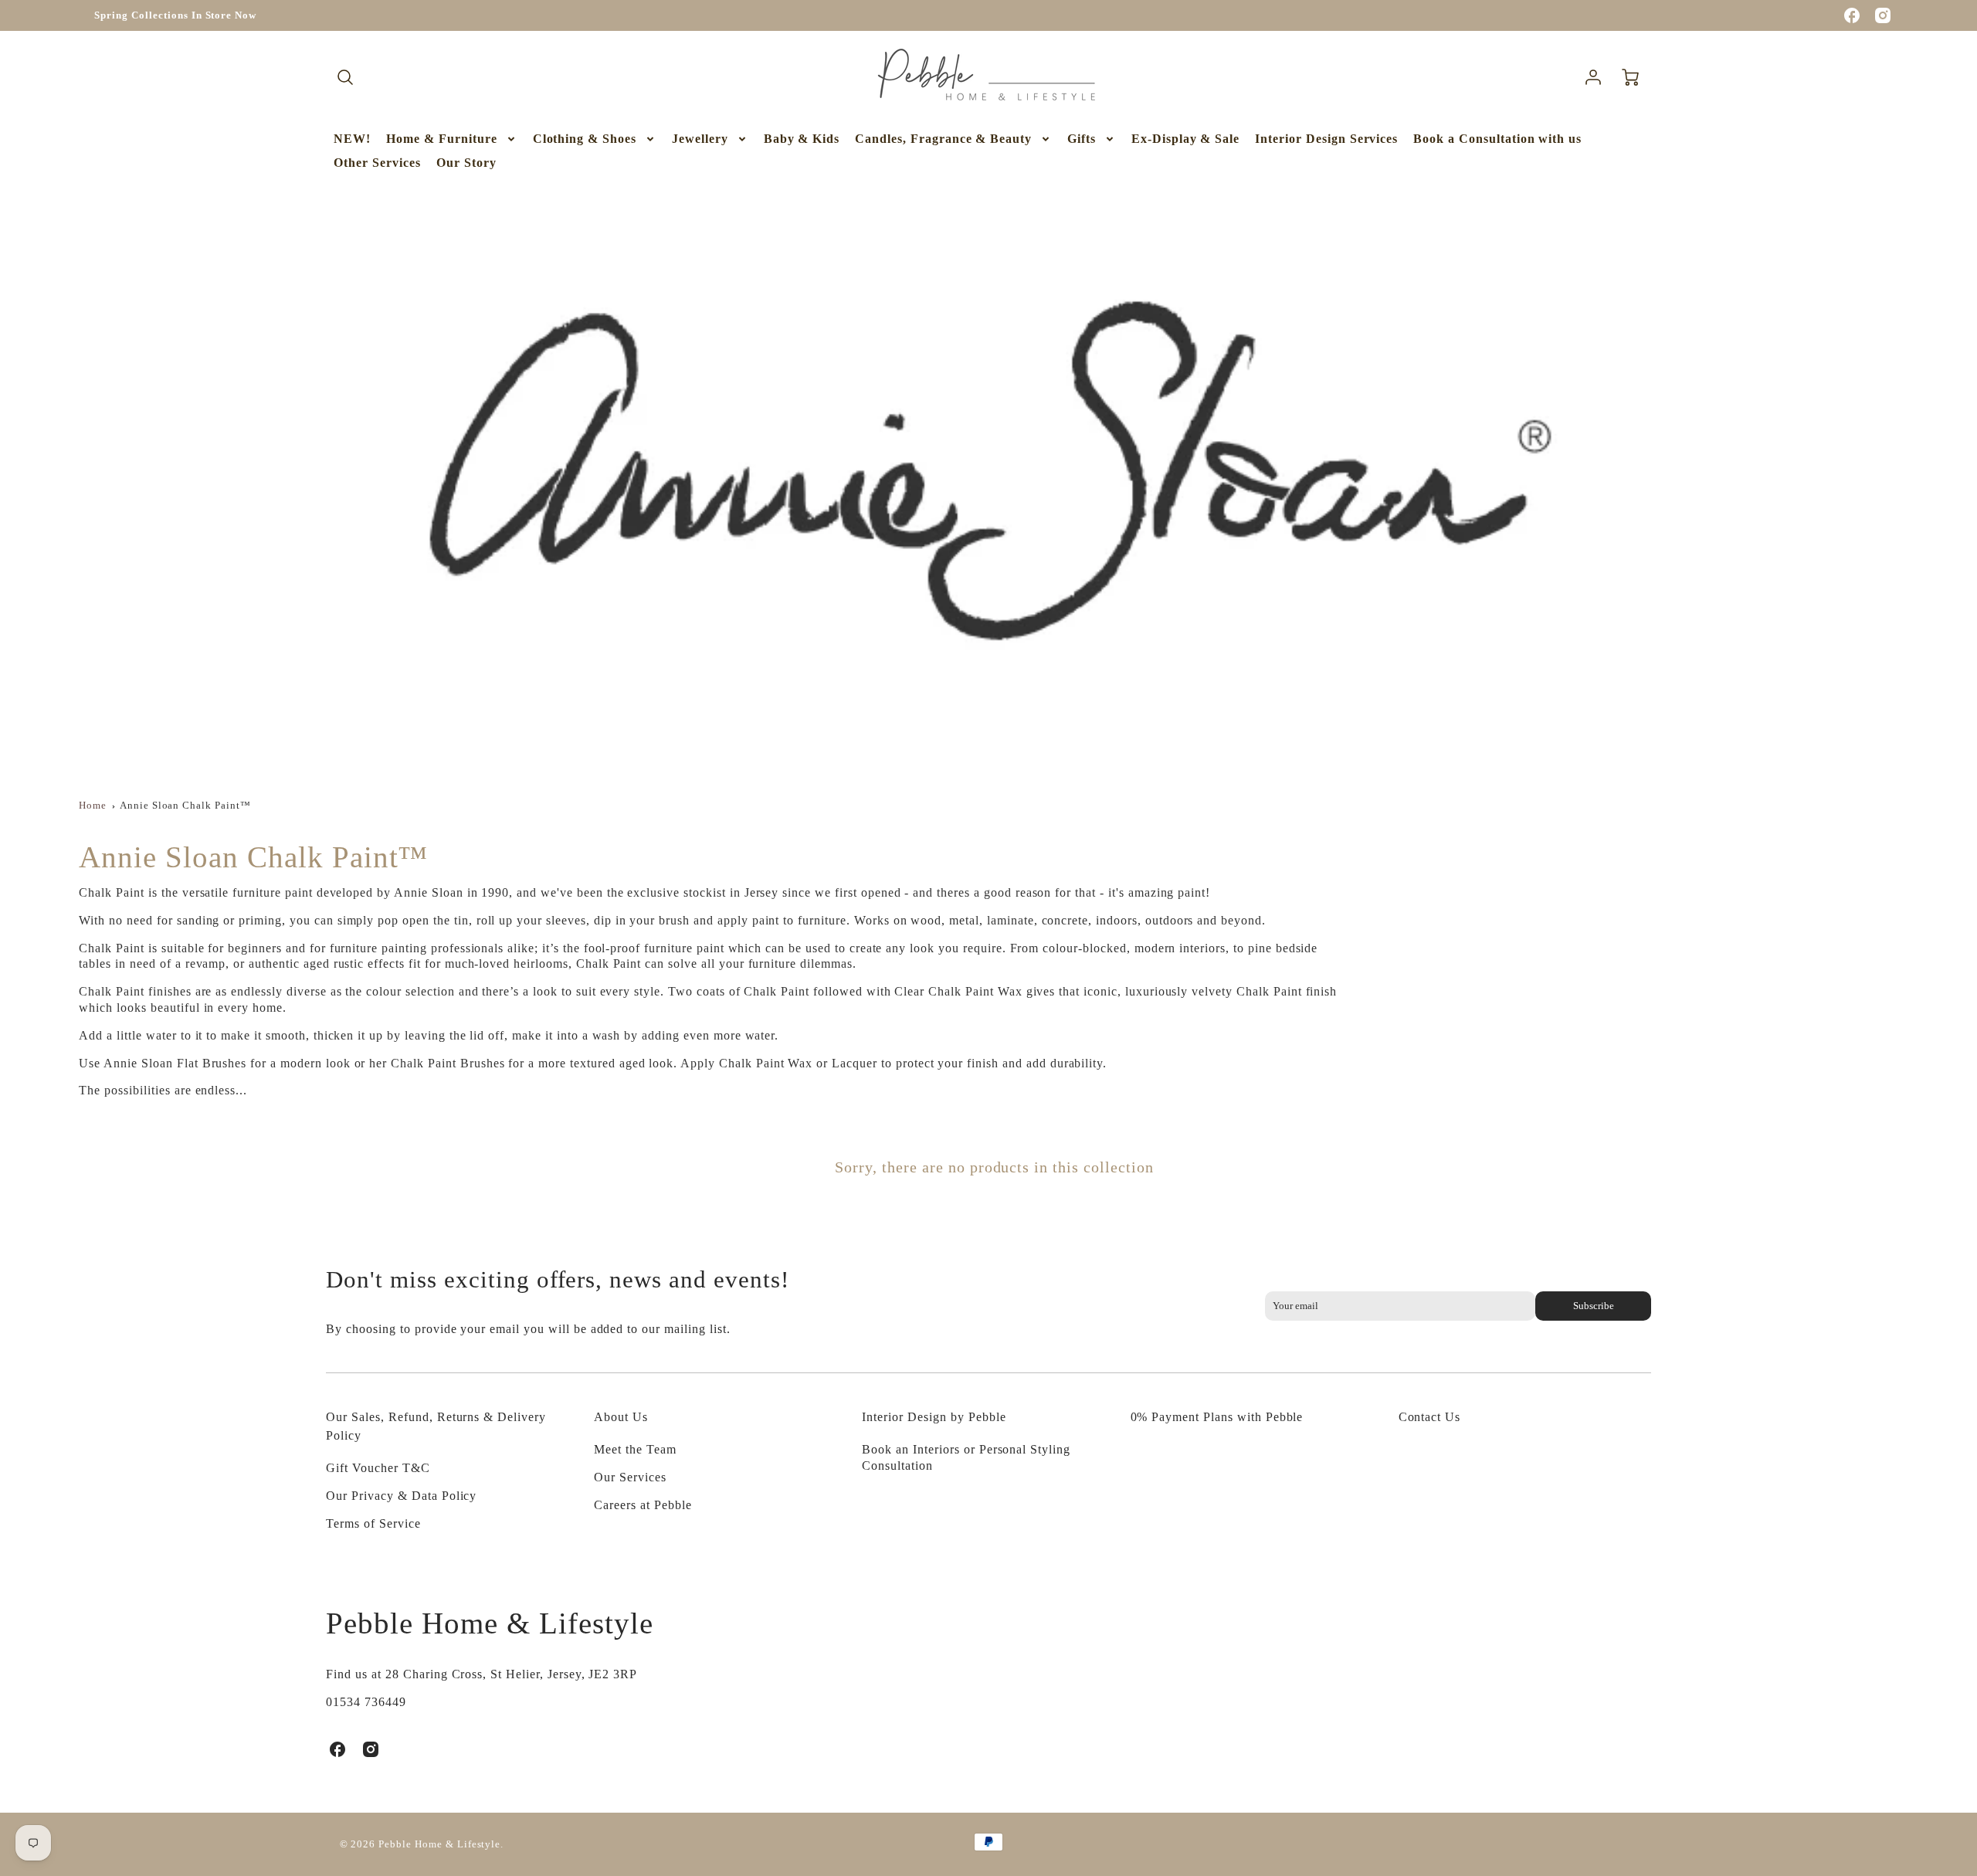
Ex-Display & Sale (1185, 139)
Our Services (630, 1477)
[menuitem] (352, 139)
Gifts (1082, 139)
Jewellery (700, 139)
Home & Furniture (441, 139)
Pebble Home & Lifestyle (489, 1623)
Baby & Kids (802, 139)
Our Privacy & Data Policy (401, 1496)
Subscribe (1593, 1306)
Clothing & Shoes (585, 139)
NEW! (352, 139)
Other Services (377, 163)
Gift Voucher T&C (378, 1468)
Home (93, 806)
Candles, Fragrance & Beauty (943, 139)
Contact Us (1430, 1417)
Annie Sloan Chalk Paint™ (185, 806)
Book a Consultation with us (1497, 139)
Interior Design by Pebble (934, 1417)
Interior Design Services (1326, 139)
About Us (621, 1417)
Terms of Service (373, 1523)
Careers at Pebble (643, 1505)
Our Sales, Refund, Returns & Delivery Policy (436, 1426)
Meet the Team (635, 1449)
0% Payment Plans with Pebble (1217, 1417)
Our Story (466, 163)
